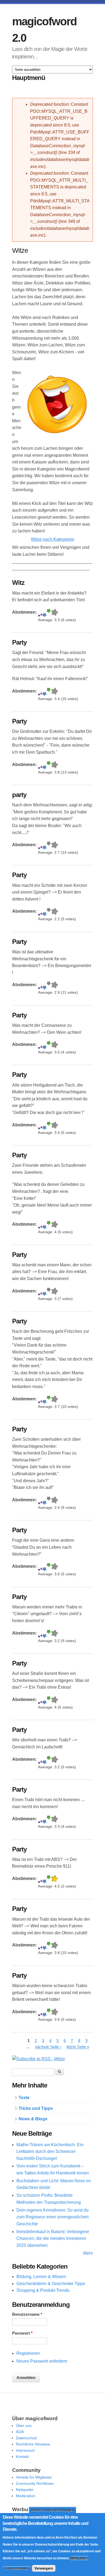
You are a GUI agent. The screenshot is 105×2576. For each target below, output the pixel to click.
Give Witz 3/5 (45, 613)
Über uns (24, 2426)
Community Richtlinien (35, 2483)
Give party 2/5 (41, 846)
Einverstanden (17, 2568)
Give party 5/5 (55, 846)
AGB (20, 2432)
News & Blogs (33, 2119)
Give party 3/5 (45, 846)
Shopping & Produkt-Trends (43, 2290)
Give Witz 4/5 (49, 613)
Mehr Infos (79, 2558)
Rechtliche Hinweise (33, 2444)
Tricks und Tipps (36, 2108)
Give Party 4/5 (49, 692)
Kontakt (22, 2456)
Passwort (22, 2333)
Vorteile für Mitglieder (34, 2477)
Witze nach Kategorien (53, 539)
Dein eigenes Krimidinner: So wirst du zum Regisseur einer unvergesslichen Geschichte (52, 2217)
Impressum (25, 2450)
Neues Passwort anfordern (42, 2361)
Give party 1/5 (39, 846)
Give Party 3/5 (45, 692)
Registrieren (28, 2353)
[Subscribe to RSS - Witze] (38, 2059)
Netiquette (25, 2490)
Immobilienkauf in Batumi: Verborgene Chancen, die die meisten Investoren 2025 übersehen (53, 2238)
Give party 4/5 (49, 846)
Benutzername (27, 2314)
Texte (24, 2098)
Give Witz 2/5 (41, 613)
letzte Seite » (78, 2047)
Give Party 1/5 (39, 692)
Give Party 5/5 (55, 692)
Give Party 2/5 (41, 692)
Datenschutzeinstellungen (52, 2510)
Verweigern (44, 2568)
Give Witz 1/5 (39, 613)
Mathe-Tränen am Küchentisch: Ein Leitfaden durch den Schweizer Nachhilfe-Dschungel (50, 2152)
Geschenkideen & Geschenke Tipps (51, 2284)
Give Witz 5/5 (55, 613)
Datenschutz (27, 2438)
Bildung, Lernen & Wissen (41, 2277)
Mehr (88, 2253)
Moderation (26, 2496)
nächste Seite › (48, 2047)
